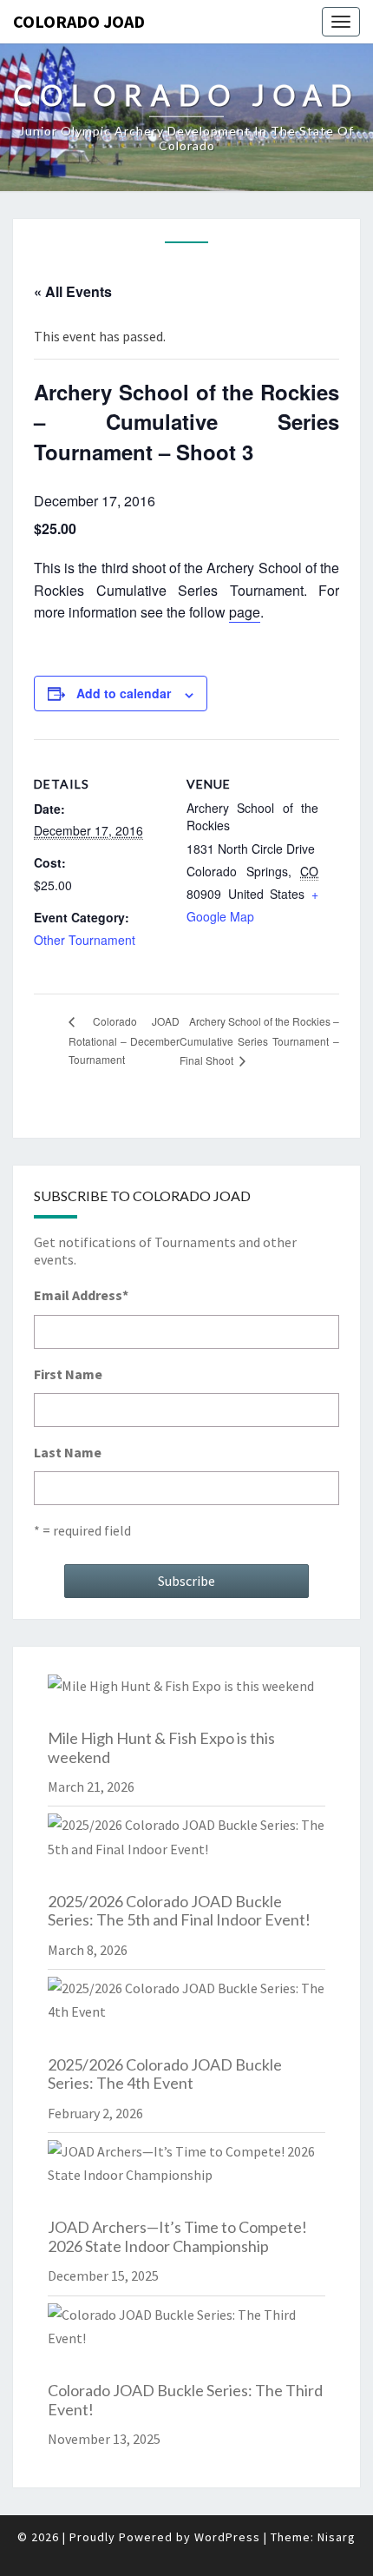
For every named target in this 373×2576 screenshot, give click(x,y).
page (245, 612)
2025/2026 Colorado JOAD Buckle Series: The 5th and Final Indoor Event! (179, 1911)
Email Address (81, 1295)
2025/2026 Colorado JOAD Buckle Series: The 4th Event (165, 2074)
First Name (68, 1374)
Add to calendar (124, 693)
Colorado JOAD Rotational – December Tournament (124, 1040)
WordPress (227, 2537)
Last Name (68, 1452)
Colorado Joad (79, 21)
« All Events (73, 291)
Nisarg (337, 2537)
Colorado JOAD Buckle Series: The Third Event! (185, 2400)
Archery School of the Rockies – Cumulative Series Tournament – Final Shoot (259, 1040)
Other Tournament (85, 940)
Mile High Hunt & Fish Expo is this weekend (161, 1747)
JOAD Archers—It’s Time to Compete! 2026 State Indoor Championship (177, 2236)
